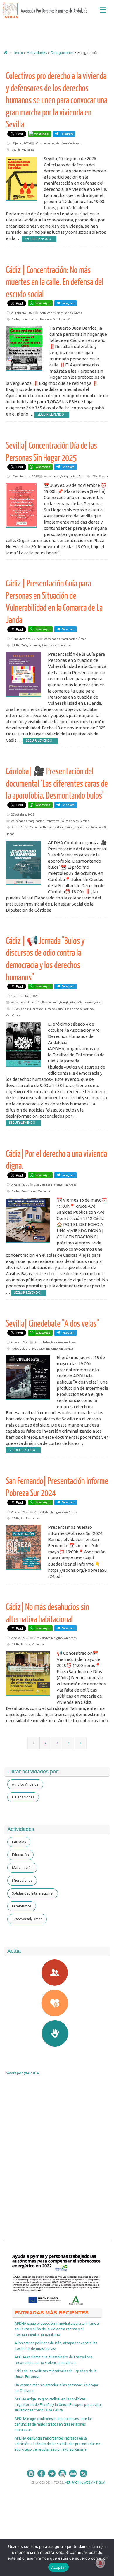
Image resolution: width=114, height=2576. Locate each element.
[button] (103, 10)
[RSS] (83, 2473)
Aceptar (59, 2567)
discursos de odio (70, 1009)
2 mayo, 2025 (20, 1512)
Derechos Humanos (43, 827)
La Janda (34, 645)
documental (65, 827)
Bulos (16, 1009)
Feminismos (51, 1002)
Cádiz (15, 319)
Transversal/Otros (57, 821)
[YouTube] (62, 2473)
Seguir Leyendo (38, 239)
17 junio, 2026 (21, 143)
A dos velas (19, 1349)
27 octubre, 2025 (23, 814)
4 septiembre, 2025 (25, 996)
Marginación (64, 143)
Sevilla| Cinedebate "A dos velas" (52, 1324)
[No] (107, 2558)
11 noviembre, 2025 (25, 639)
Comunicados (45, 143)
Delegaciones (62, 53)
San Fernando (30, 1518)
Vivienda (28, 150)
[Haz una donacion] (57, 2003)
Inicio (19, 53)
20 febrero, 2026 (23, 313)
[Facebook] (41, 2473)
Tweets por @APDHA (22, 2073)
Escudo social (30, 319)
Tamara (26, 1644)
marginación (55, 1349)
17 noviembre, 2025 (25, 476)
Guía (24, 645)
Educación (34, 1002)
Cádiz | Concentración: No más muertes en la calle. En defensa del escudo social (55, 282)
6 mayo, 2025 (20, 1342)
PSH (70, 319)
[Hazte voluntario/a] (57, 2033)
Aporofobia (20, 827)
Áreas (77, 143)
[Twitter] (52, 2473)
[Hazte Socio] (57, 1973)
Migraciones (86, 1002)
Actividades (37, 53)
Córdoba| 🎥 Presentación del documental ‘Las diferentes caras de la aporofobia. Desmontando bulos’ (57, 784)
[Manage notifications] (100, 2563)
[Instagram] (31, 2473)
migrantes (82, 827)
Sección (84, 821)
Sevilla (16, 150)
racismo (89, 1009)
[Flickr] (73, 2473)
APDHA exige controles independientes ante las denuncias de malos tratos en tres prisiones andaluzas (53, 2424)
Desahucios (29, 1191)
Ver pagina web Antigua (85, 2482)
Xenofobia (13, 1015)
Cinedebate (37, 1349)
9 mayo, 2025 (20, 1185)
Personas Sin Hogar (53, 319)
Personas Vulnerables (57, 645)
